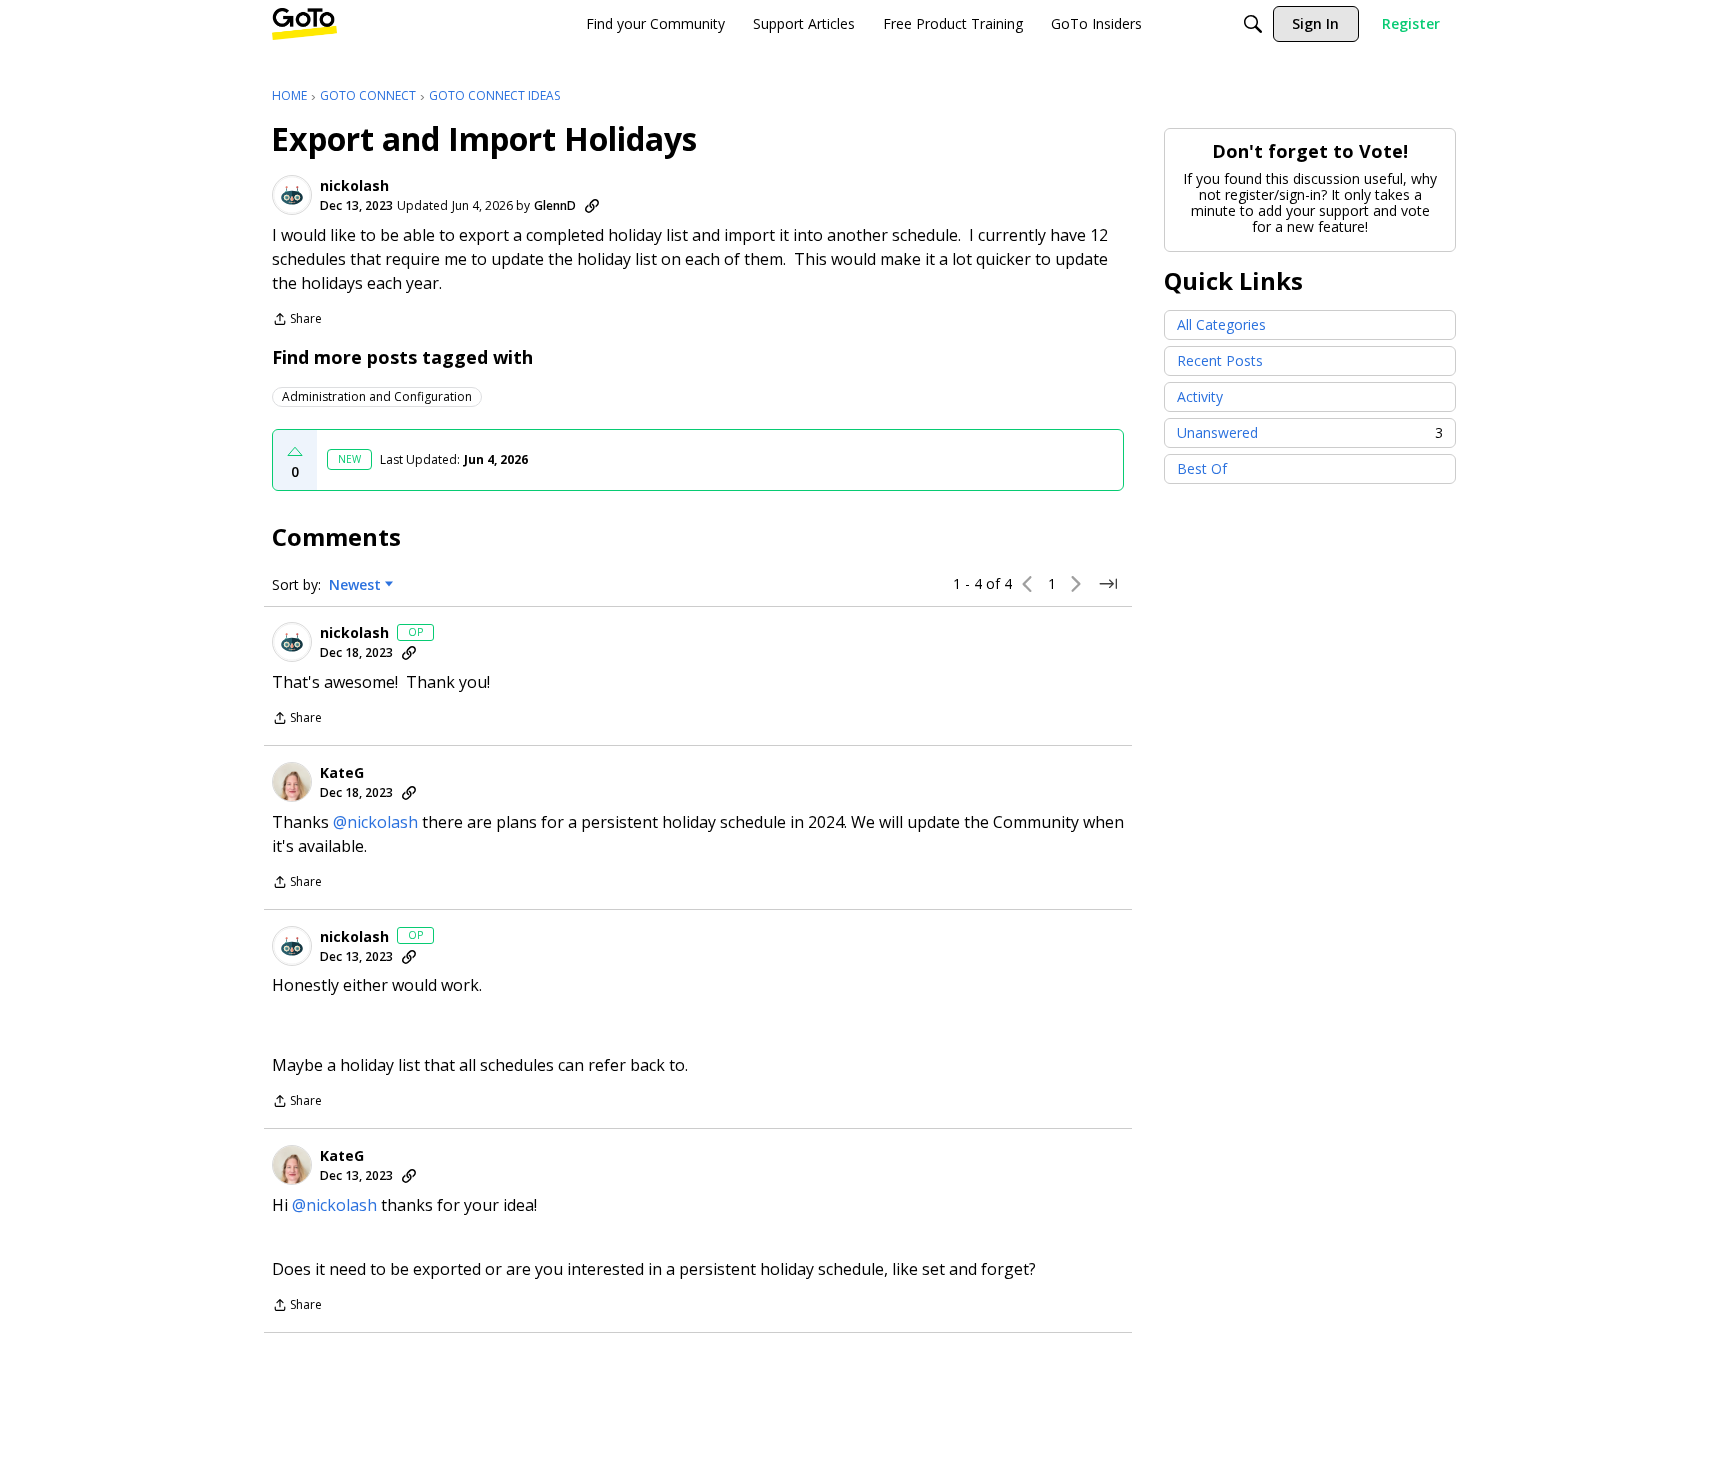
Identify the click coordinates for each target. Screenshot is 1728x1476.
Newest (355, 585)
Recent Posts (1220, 360)
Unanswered (1310, 432)
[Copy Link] (592, 206)
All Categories (1221, 324)
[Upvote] (295, 452)
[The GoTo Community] (304, 24)
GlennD (555, 205)
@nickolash (375, 822)
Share (297, 320)
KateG (342, 773)
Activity (1200, 396)
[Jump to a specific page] (1108, 584)
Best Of (1202, 468)
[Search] (1253, 24)
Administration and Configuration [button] (377, 396)
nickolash (354, 186)
